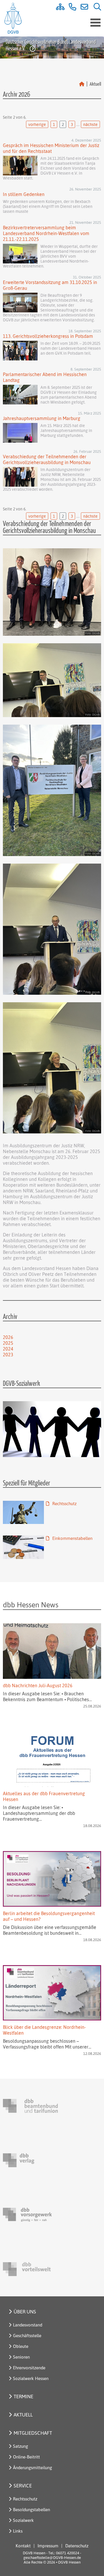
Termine (23, 2396)
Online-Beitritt (26, 2457)
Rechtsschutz (64, 1504)
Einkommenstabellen (72, 1538)
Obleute (21, 2346)
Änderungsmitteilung (32, 2468)
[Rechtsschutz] (23, 1513)
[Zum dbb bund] (30, 2106)
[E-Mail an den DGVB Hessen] (83, 8)
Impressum (48, 2546)
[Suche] (95, 8)
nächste (90, 124)
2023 (8, 1355)
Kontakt (23, 2546)
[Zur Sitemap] (58, 8)
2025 (8, 1343)
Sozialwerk (23, 2520)
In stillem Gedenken (24, 194)
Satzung (21, 2446)
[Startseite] (82, 84)
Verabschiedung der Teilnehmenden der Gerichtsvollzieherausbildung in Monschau (47, 459)
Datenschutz (77, 2546)
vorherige (37, 124)
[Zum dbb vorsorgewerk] (30, 2215)
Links (18, 2531)
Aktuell (23, 2415)
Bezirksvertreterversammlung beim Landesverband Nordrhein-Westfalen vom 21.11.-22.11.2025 (46, 233)
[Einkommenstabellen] (23, 1547)
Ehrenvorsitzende (29, 2368)
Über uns (25, 2312)
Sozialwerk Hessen (31, 2378)
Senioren (21, 2357)
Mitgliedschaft (33, 2433)
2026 (8, 1337)
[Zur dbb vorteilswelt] (30, 2269)
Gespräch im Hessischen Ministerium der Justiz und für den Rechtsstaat (51, 148)
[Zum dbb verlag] (30, 2160)
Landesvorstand (28, 2325)
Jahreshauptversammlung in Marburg (42, 418)
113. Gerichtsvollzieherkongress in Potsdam (48, 336)
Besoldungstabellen (31, 2510)
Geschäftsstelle (27, 2336)
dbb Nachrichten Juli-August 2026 (38, 1685)
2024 (8, 1349)
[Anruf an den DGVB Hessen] (70, 8)
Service (23, 2486)
